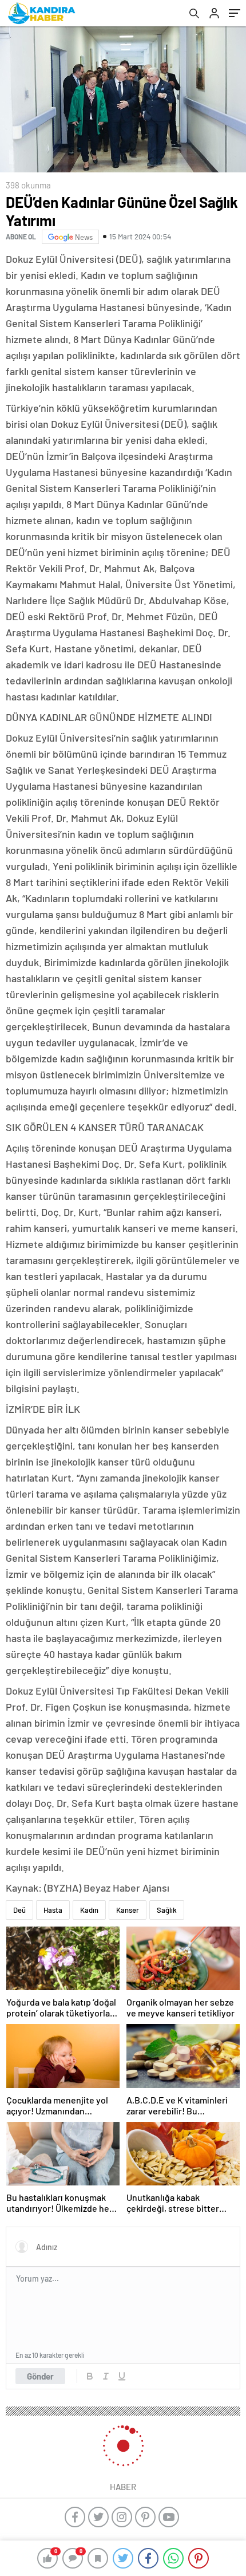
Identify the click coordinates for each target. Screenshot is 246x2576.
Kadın (89, 1910)
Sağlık (167, 1910)
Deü (19, 1910)
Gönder (40, 2376)
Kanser (128, 1910)
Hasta (53, 1910)
